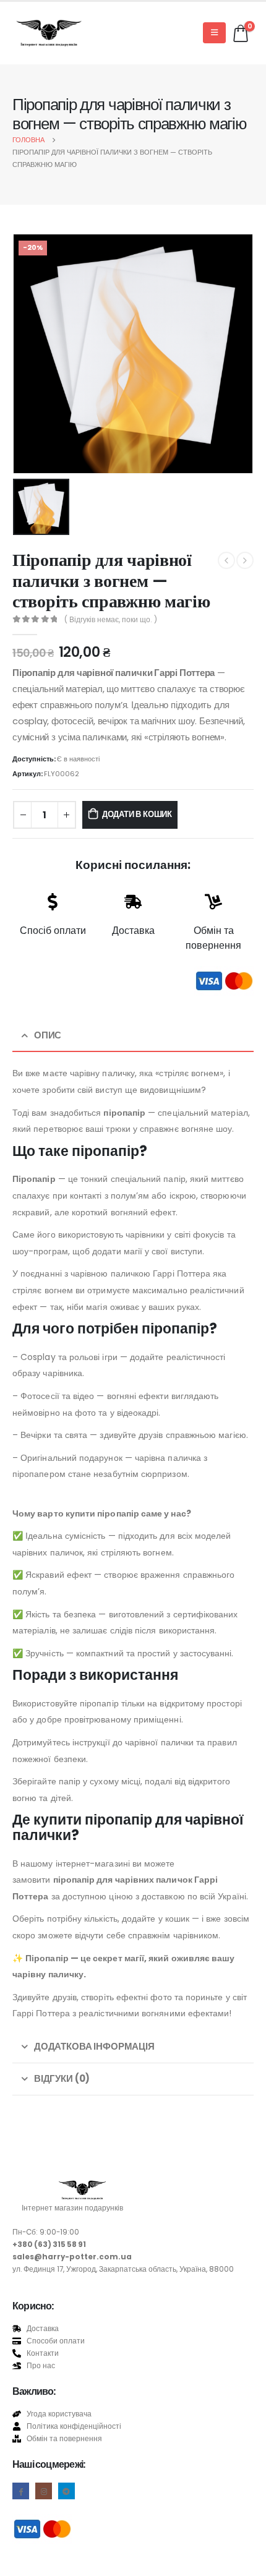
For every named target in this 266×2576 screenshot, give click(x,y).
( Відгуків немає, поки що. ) (111, 619)
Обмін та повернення (213, 938)
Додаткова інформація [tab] (94, 2046)
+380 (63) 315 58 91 (49, 2244)
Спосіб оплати (53, 931)
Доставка (133, 931)
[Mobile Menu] (214, 33)
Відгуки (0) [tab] (62, 2078)
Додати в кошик (137, 814)
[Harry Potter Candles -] (49, 33)
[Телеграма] (66, 2491)
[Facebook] (21, 2491)
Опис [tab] (48, 1035)
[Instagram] (44, 2491)
